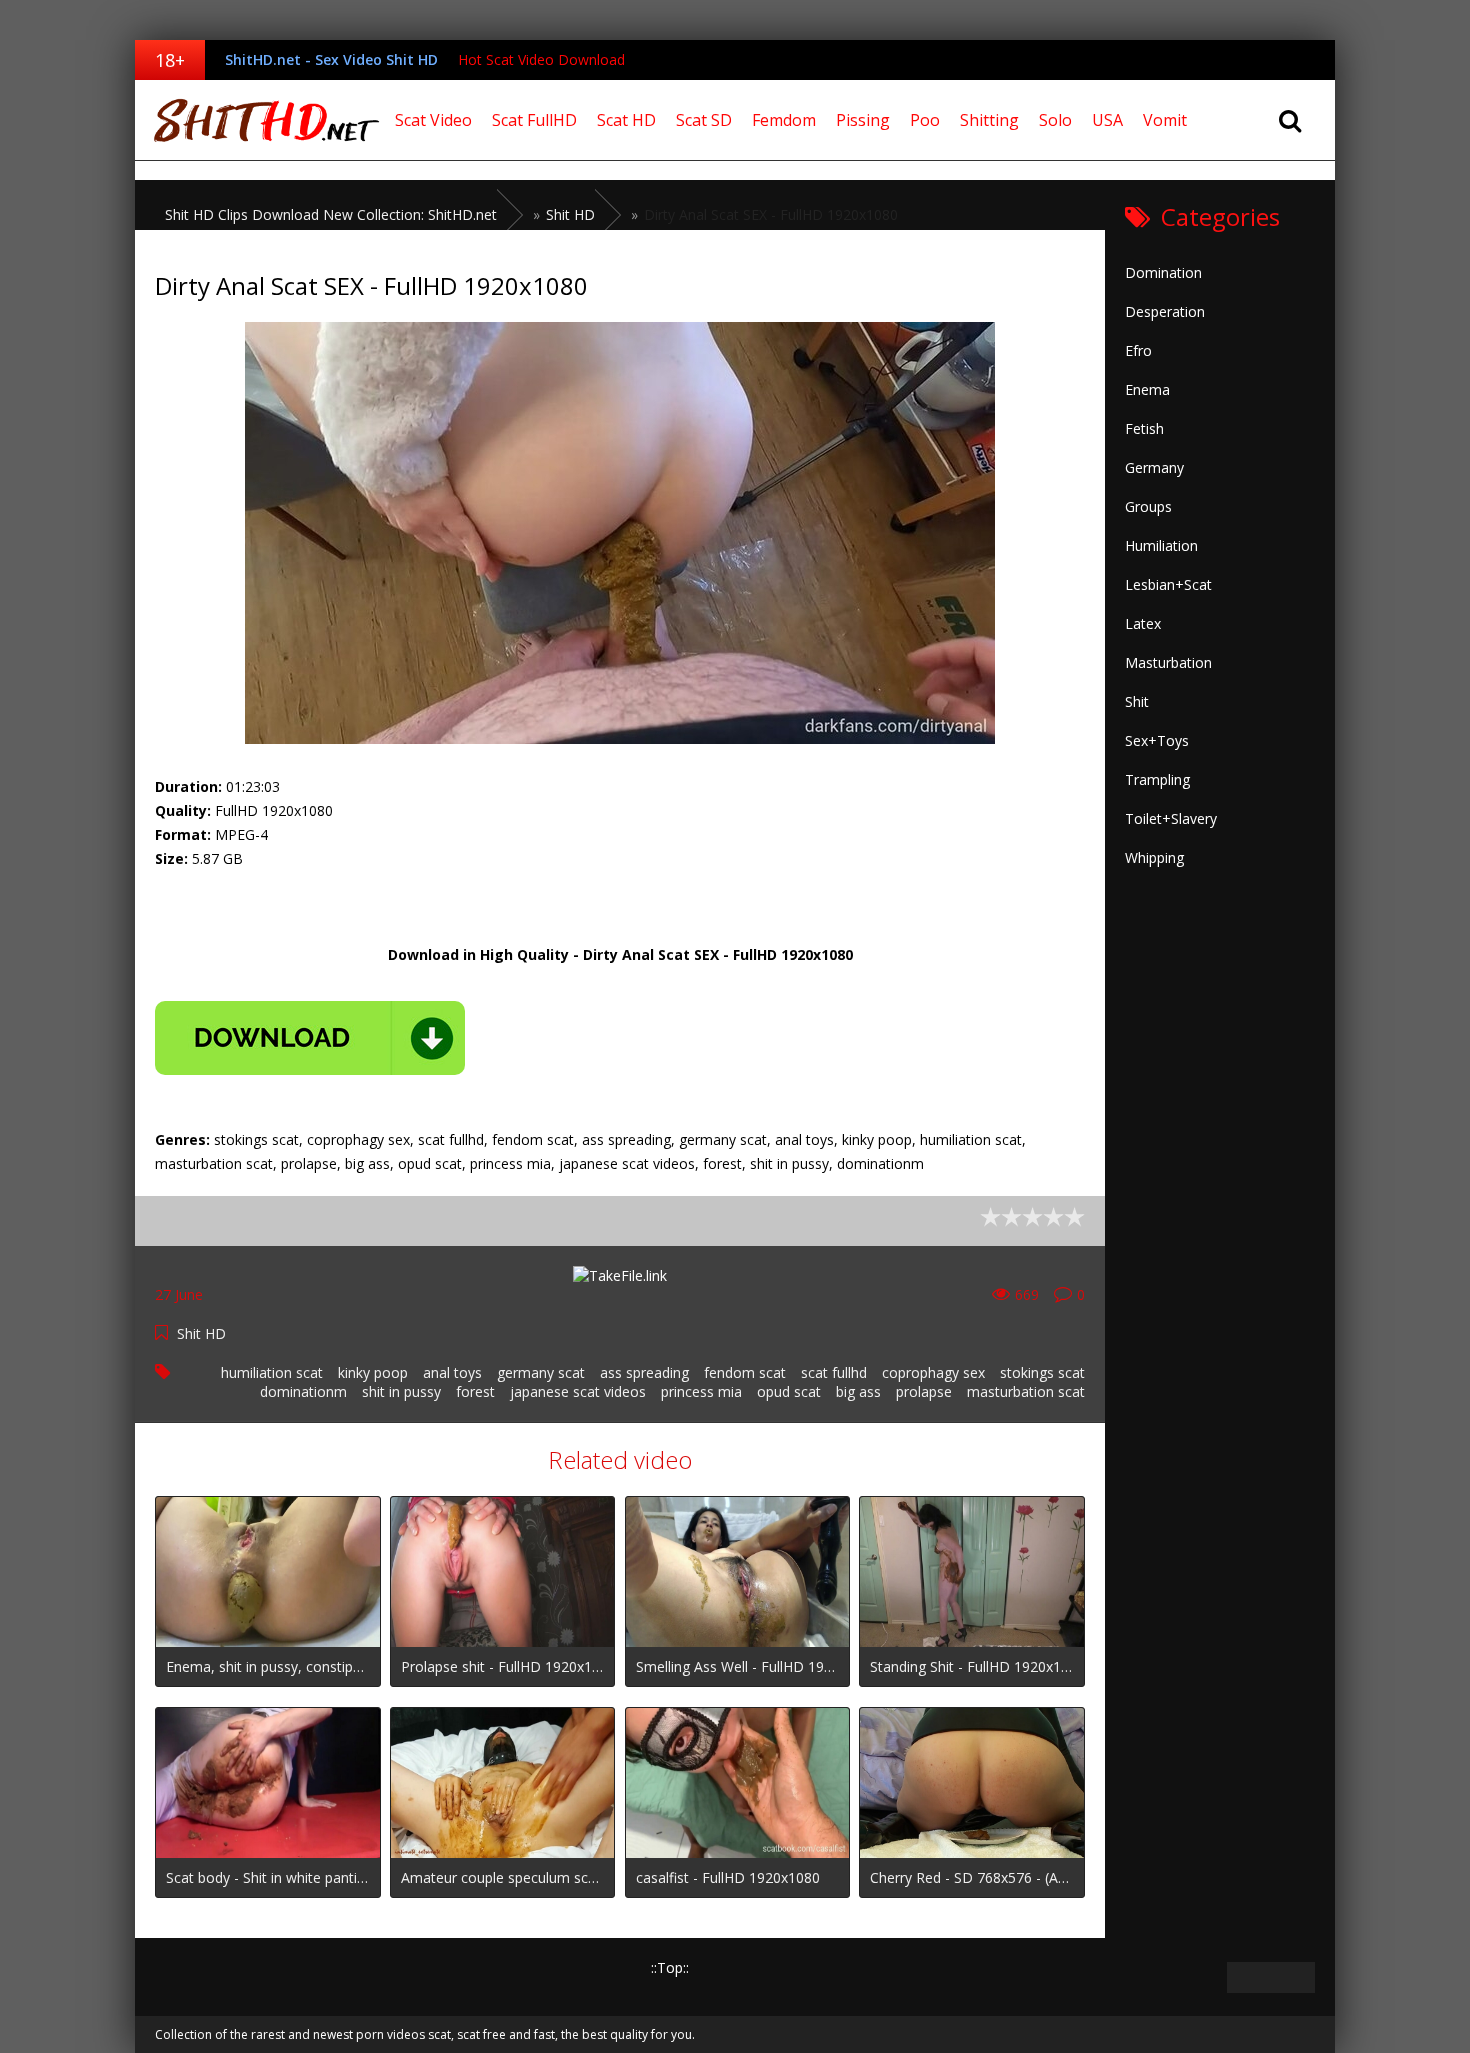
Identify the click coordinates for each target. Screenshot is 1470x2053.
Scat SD (704, 120)
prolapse (924, 1391)
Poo (925, 120)
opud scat (789, 1391)
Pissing (863, 120)
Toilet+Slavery (1171, 818)
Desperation (1165, 311)
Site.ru (260, 120)
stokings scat (1042, 1372)
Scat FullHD (534, 120)
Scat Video (433, 120)
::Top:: (670, 1967)
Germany (1154, 467)
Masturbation (1168, 662)
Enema (1147, 389)
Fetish (1144, 428)
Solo (1055, 120)
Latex (1143, 623)
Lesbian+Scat (1168, 584)
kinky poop (373, 1372)
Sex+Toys (1157, 740)
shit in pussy (401, 1391)
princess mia (701, 1391)
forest (475, 1391)
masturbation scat (1026, 1391)
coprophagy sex (933, 1372)
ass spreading (644, 1372)
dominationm (303, 1391)
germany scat (541, 1372)
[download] (310, 1038)
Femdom (784, 120)
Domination (1163, 272)
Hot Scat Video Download (541, 59)
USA (1107, 120)
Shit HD (201, 1333)
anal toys (452, 1372)
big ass (858, 1391)
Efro (1138, 350)
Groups (1148, 506)
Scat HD (626, 120)
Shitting (989, 120)
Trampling (1157, 779)
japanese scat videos (578, 1391)
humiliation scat (272, 1372)
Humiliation (1161, 545)
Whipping (1154, 857)
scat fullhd (834, 1372)
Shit (1137, 701)
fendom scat (745, 1372)
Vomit (1165, 120)
